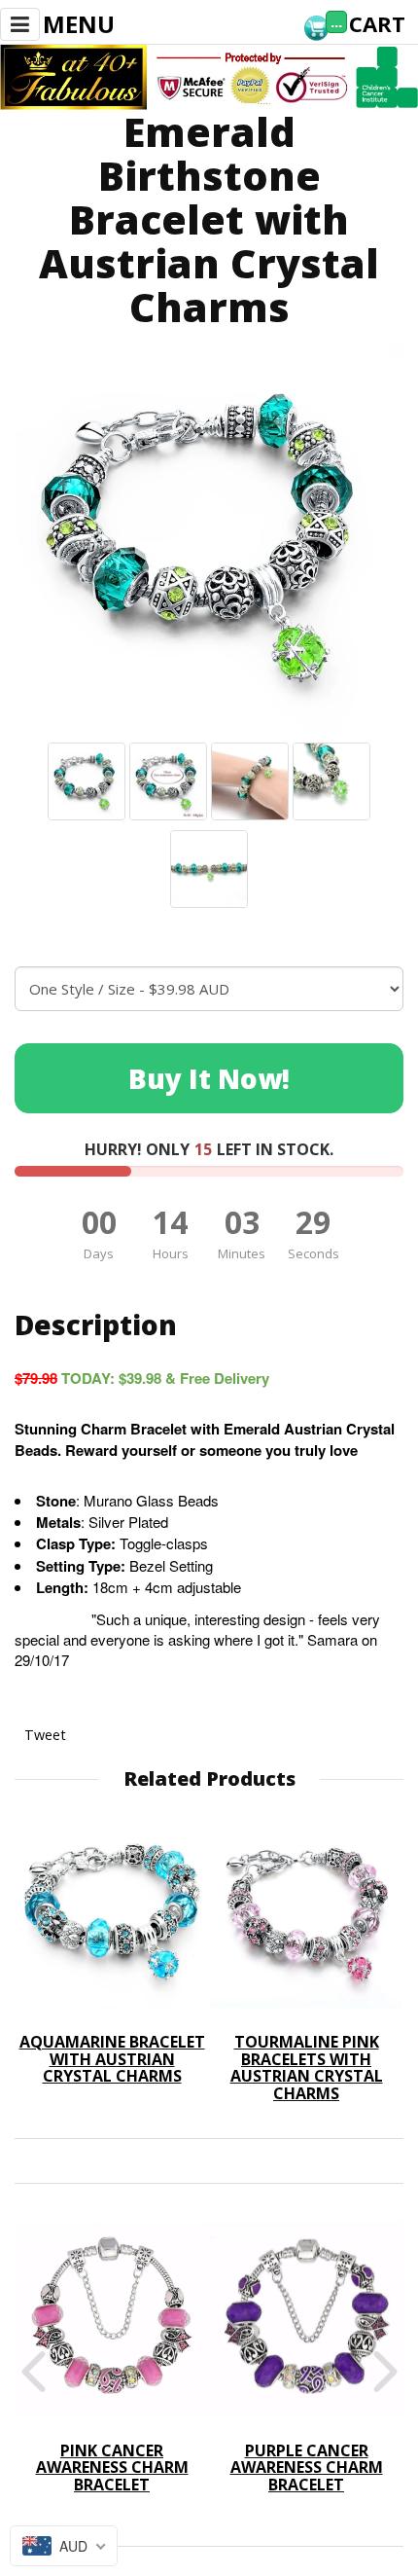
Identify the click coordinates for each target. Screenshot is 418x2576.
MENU (79, 24)
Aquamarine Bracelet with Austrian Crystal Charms (112, 2059)
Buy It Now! (209, 1078)
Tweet (45, 1735)
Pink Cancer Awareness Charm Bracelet (112, 2467)
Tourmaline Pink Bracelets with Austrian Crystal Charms (307, 2068)
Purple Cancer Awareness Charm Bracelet (307, 2467)
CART (377, 23)
